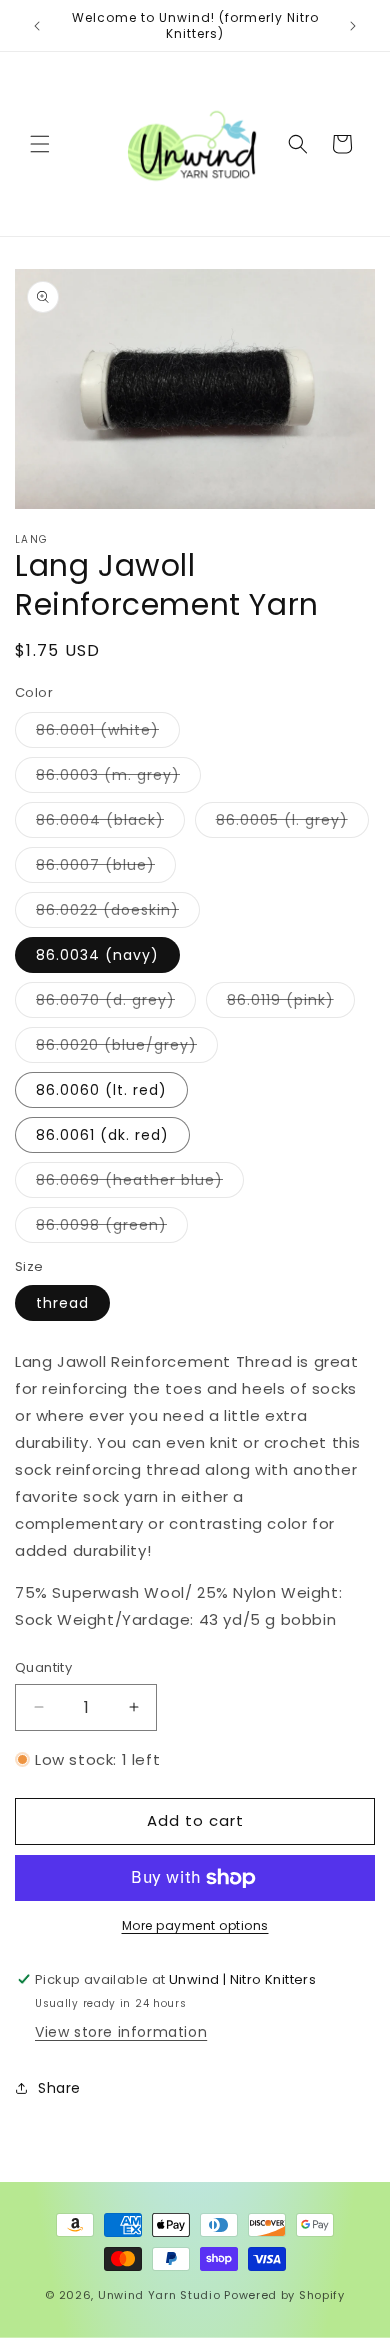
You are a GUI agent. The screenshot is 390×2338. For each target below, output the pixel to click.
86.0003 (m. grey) (118, 778)
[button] (40, 144)
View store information (121, 2032)
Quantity (43, 1667)
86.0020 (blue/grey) (127, 1048)
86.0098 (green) (112, 1228)
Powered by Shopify (284, 2295)
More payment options (195, 1925)
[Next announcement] (353, 26)
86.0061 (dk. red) (102, 1135)
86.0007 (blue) (106, 868)
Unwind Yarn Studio (159, 2295)
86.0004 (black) (110, 823)
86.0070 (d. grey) (116, 1003)
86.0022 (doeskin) (118, 913)
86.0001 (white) (108, 733)
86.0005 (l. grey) (292, 823)
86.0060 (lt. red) (101, 1090)
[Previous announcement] (37, 26)
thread (62, 1303)
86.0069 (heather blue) (140, 1183)
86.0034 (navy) (97, 955)
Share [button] (59, 2088)
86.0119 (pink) (291, 1003)
